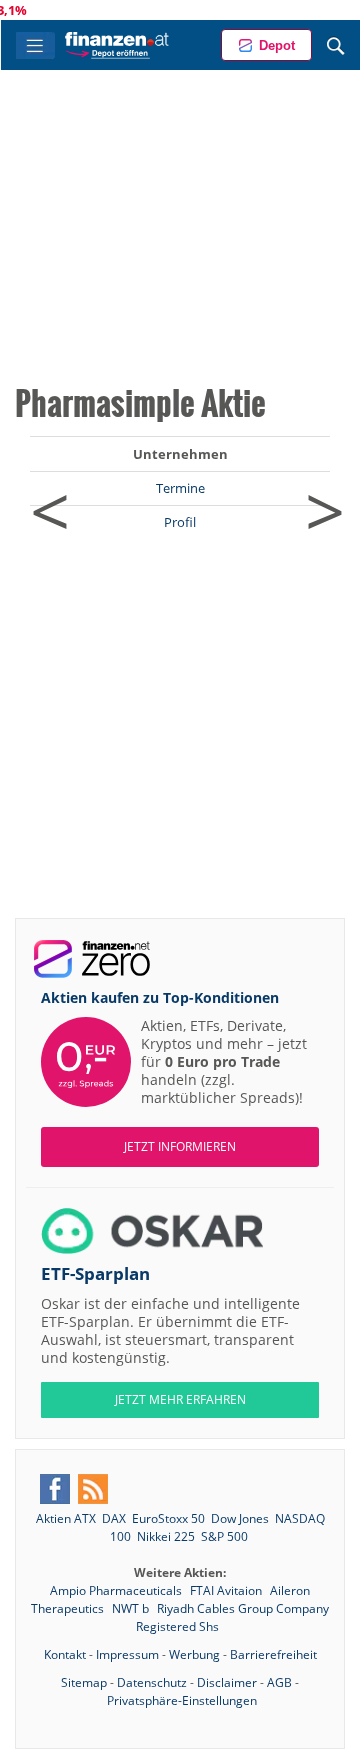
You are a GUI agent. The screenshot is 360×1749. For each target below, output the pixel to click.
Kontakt (65, 1654)
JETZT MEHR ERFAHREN (180, 1399)
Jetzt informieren (180, 1146)
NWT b (132, 1608)
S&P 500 (224, 1536)
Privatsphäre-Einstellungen (182, 1700)
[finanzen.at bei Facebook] (55, 1489)
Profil (180, 522)
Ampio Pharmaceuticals (117, 1590)
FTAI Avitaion (227, 1590)
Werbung (194, 1654)
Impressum (127, 1654)
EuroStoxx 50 (168, 1518)
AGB (279, 1682)
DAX (114, 1518)
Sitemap (84, 1682)
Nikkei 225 (166, 1536)
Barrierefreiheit (273, 1654)
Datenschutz (152, 1682)
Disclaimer (227, 1682)
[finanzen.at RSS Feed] (93, 1489)
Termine (180, 488)
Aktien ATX (66, 1518)
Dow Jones (240, 1518)
